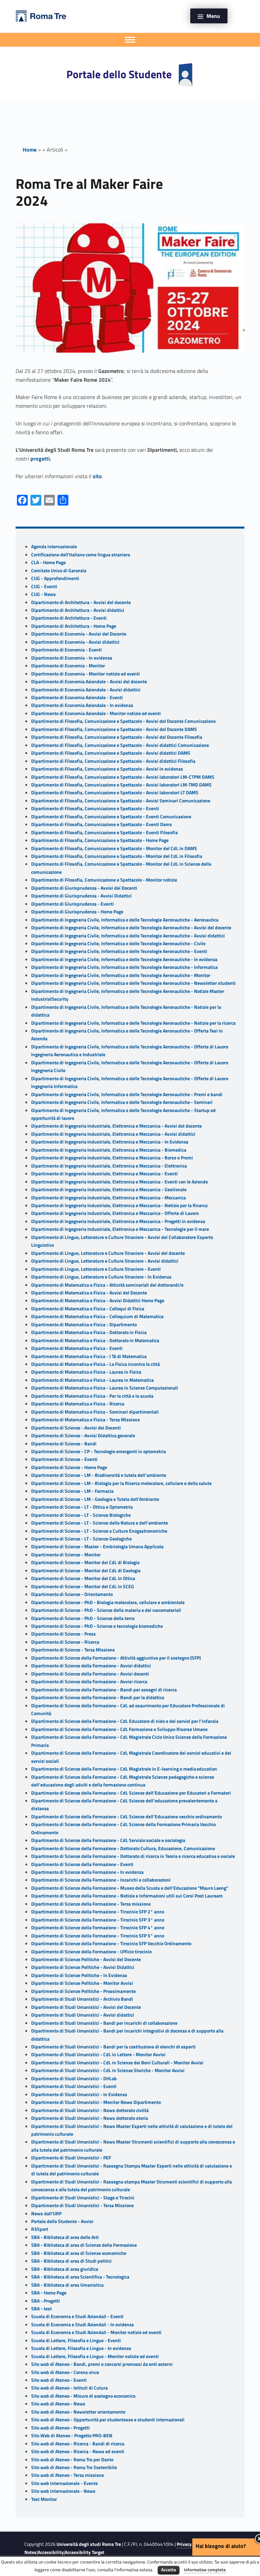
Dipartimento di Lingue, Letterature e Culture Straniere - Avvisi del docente (108, 1253)
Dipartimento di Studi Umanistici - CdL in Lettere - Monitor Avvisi (98, 2055)
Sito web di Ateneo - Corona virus (65, 2372)
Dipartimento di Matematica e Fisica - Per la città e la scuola (92, 1396)
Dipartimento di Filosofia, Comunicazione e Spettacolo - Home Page (100, 840)
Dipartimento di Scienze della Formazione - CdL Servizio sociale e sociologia (108, 1840)
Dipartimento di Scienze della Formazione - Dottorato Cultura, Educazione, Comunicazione (123, 1848)
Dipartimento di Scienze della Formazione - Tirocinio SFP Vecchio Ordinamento (111, 1944)
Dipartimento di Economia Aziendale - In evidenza (82, 705)
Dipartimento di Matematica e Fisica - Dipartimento (84, 1325)
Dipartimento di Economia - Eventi (67, 650)
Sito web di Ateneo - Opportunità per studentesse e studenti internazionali (108, 2420)
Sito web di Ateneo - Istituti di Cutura (69, 2388)
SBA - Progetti (46, 2301)
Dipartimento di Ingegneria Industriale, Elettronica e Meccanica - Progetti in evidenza (118, 1221)
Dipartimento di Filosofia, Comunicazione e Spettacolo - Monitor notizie (104, 880)
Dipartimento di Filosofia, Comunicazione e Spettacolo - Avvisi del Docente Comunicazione (123, 721)
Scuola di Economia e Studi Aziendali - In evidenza (82, 2325)
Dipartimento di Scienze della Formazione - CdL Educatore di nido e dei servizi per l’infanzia (125, 1721)
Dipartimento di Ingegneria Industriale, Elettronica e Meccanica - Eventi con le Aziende (120, 1182)
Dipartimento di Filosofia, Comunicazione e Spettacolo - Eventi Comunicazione (111, 817)
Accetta (169, 2570)
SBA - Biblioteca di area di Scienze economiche (79, 2253)
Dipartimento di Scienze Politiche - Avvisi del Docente (86, 1959)
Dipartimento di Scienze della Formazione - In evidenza (87, 1872)
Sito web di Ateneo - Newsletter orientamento (78, 2412)
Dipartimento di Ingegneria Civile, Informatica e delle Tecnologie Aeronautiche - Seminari (122, 1102)
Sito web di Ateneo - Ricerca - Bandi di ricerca (78, 2444)
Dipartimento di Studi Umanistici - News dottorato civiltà (90, 2110)
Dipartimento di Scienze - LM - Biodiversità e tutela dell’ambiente (99, 1475)
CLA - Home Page (48, 562)
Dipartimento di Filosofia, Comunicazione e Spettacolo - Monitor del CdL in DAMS (114, 848)
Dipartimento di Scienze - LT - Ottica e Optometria (82, 1507)
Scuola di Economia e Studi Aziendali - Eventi (77, 2316)
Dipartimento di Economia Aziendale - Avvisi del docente (89, 682)
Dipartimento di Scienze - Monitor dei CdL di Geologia (86, 1571)
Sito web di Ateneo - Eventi (59, 2380)
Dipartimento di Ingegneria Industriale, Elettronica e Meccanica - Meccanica (109, 1198)
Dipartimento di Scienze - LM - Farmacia (72, 1491)
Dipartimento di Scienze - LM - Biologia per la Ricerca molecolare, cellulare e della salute (121, 1483)
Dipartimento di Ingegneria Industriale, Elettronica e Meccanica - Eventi (104, 1174)
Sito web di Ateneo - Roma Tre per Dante (72, 2460)
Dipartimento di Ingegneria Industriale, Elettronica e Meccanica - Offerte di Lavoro (115, 1213)
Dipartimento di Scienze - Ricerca (65, 1642)
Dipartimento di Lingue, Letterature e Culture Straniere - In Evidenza (101, 1277)
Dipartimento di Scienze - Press (63, 1634)
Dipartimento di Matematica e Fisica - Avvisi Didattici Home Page (98, 1301)
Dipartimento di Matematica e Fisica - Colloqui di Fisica (88, 1309)
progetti (40, 459)
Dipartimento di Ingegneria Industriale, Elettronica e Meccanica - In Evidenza (110, 1142)
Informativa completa (205, 2570)
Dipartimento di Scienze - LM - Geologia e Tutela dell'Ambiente (95, 1499)
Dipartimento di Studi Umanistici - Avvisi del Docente (86, 2007)
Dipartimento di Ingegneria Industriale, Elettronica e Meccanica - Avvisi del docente (116, 1126)
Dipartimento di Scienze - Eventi (64, 1459)
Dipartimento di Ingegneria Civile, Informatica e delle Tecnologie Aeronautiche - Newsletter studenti (133, 983)
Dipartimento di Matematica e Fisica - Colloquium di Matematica (97, 1316)
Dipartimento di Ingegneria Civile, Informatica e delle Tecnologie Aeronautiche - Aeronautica (125, 920)
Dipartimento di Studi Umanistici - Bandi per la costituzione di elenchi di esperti (113, 2047)
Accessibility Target (84, 2552)
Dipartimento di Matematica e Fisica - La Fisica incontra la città (95, 1364)
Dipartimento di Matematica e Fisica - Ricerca (78, 1404)
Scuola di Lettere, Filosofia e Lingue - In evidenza (81, 2348)
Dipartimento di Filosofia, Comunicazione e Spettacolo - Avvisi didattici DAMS (111, 753)
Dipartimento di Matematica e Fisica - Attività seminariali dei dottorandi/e (107, 1285)
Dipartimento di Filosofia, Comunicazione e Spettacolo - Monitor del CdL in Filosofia (117, 856)
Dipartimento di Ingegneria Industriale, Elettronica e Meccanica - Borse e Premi (112, 1158)
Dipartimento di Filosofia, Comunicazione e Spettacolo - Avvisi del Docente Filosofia (117, 737)
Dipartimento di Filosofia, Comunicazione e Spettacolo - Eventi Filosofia (104, 832)
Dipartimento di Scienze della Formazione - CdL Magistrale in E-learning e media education (124, 1769)
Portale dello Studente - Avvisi (62, 2221)
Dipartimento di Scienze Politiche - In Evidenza (79, 1975)
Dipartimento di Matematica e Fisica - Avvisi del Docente (89, 1293)
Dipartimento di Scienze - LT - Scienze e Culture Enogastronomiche (99, 1531)
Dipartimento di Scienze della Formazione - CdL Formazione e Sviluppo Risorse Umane (119, 1729)
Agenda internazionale (54, 547)
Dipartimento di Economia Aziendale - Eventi (77, 697)
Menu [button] (213, 16)
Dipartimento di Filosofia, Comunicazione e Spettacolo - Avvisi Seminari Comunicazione (121, 801)
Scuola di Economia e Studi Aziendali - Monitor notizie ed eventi (96, 2332)
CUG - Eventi (44, 586)
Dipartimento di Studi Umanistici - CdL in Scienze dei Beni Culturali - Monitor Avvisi (117, 2063)
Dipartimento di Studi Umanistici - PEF (71, 2158)
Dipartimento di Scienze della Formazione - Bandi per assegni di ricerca (104, 1690)
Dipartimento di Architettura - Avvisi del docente (81, 602)
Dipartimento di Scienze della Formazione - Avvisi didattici (91, 1666)
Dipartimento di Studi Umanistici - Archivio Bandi (82, 1999)
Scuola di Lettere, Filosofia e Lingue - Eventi (76, 2340)
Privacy (184, 2544)
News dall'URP (46, 2214)
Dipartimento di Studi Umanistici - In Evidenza (79, 2094)
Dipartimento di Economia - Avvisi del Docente (79, 634)
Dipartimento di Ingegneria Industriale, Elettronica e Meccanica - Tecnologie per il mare (120, 1229)
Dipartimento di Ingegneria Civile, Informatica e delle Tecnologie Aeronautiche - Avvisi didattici (128, 936)
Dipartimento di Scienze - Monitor (66, 1555)
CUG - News (44, 594)
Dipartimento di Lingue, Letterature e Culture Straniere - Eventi (96, 1269)
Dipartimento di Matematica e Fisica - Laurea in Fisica (86, 1372)
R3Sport (40, 2229)
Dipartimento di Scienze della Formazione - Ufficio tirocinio (91, 1952)
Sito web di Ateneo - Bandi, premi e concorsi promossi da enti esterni (102, 2364)
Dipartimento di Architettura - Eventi (69, 618)
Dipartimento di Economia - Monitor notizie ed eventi (85, 674)
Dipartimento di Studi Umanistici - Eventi (74, 2086)
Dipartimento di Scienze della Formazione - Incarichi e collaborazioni (101, 1880)
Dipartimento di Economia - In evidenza (72, 658)
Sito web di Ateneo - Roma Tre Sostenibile (74, 2467)
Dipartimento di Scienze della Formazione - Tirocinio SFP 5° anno (98, 1936)
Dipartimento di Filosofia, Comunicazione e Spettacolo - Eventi (95, 808)
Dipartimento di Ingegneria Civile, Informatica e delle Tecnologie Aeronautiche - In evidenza (124, 959)
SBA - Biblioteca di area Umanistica (67, 2285)
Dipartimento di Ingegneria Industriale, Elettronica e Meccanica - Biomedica (109, 1150)
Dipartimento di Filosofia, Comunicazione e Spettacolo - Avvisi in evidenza (107, 769)
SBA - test (41, 2309)
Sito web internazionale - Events (64, 2483)
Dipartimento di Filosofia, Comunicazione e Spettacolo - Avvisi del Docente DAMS (114, 729)
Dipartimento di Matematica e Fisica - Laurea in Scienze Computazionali (105, 1388)
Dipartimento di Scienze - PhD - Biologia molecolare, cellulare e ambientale (108, 1602)
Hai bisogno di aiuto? (221, 2546)
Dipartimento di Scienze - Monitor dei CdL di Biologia (85, 1562)
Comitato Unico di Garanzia (59, 571)
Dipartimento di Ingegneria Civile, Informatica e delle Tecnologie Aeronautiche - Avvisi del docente (131, 928)
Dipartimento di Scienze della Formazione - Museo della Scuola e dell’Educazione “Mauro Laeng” (130, 1888)
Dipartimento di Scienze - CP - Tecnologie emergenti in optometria (99, 1451)
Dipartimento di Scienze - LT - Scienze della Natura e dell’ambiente (100, 1523)
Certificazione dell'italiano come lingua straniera (81, 555)
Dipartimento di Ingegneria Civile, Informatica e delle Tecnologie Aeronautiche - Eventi (119, 951)
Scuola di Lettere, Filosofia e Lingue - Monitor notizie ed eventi (95, 2356)
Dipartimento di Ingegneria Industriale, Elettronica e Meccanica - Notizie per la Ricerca (119, 1205)
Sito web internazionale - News (63, 2491)
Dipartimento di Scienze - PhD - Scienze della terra (83, 1618)
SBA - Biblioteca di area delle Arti (65, 2237)
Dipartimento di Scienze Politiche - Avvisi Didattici (83, 1967)
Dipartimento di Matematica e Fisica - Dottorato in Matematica (95, 1340)
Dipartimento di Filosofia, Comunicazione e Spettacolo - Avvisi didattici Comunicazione (120, 745)
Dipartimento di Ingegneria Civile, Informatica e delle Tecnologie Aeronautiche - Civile (118, 943)
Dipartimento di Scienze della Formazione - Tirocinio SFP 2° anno (98, 1912)
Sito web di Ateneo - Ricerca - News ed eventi (78, 2451)
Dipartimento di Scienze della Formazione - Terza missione (91, 1904)
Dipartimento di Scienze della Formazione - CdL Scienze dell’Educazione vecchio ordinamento (126, 1817)
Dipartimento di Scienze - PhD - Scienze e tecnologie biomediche (97, 1626)
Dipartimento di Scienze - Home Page (69, 1467)
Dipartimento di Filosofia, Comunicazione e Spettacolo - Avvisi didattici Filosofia (113, 761)
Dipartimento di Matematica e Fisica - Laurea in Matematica (92, 1380)
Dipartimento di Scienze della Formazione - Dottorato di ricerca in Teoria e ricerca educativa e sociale (133, 1856)
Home (30, 150)
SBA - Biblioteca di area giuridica (65, 2269)
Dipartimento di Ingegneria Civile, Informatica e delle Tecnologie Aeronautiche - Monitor (121, 975)
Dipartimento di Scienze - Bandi (64, 1444)
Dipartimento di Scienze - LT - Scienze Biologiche (81, 1515)
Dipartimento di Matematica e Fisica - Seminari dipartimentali (95, 1412)
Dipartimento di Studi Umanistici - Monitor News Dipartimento (96, 2102)
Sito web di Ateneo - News (58, 2404)
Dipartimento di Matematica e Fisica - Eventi (77, 1348)
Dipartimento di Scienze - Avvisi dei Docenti (76, 1428)
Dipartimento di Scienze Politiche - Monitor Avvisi (82, 1983)
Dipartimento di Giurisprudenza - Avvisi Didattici (81, 896)
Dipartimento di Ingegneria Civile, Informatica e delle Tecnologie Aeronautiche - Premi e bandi (127, 1094)
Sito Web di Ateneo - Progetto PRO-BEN (72, 2436)
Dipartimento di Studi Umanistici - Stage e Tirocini (83, 2198)
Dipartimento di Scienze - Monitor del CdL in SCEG (83, 1586)
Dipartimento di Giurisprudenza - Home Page (77, 912)
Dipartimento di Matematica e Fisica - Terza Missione (85, 1420)
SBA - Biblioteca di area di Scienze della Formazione (84, 2245)
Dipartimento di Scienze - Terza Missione (73, 1650)
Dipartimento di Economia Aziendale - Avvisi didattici (86, 690)
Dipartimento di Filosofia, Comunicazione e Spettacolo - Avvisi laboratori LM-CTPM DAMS (123, 777)
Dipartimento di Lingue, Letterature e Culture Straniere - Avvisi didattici (105, 1261)
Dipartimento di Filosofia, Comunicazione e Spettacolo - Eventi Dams (102, 824)
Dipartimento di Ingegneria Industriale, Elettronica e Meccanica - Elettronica (109, 1166)
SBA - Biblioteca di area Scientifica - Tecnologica (80, 2277)
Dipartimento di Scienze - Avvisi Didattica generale (83, 1436)
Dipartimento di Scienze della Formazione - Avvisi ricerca (89, 1682)
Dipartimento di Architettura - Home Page (74, 626)
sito (97, 476)
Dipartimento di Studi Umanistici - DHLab (74, 2079)
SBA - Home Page (49, 2293)
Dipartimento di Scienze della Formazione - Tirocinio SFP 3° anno (98, 1920)
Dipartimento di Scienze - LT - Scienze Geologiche (81, 1539)
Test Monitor (44, 2499)
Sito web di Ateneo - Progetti (60, 2428)
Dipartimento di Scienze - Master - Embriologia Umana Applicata (97, 1547)
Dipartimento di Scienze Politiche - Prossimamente (83, 1991)
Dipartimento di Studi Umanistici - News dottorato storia (90, 2118)
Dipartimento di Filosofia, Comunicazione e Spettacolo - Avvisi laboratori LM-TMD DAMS (121, 785)
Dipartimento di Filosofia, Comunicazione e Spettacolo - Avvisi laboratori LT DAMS (115, 793)
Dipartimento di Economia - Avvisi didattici (75, 642)
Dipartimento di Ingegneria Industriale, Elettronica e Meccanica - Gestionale (109, 1190)
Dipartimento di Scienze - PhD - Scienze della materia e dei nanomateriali (106, 1610)
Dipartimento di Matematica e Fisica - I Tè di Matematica (89, 1356)
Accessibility (51, 2552)
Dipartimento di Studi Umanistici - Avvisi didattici (83, 2015)
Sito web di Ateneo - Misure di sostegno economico (83, 2396)
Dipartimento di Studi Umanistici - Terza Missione (82, 2205)
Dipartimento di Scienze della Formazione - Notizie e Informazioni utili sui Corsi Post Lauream (127, 1896)
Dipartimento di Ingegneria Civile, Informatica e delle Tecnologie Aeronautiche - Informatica (124, 967)
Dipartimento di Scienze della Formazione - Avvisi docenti (90, 1674)
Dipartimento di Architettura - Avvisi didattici (78, 610)
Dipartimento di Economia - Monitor (68, 666)
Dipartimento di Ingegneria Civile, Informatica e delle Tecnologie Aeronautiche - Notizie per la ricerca (133, 1023)
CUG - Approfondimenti (55, 578)
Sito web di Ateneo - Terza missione (68, 2475)
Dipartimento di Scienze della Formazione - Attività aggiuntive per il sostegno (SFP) (116, 1658)
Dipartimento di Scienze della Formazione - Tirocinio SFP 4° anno (98, 1928)
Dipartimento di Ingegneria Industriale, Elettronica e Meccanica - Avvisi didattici (113, 1134)
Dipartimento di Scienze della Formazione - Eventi (82, 1864)
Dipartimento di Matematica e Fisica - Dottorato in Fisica (89, 1332)
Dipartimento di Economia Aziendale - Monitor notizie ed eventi (96, 713)
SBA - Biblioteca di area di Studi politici (71, 2261)
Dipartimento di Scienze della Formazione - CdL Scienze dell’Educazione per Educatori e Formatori (131, 1793)
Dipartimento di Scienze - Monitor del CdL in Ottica (83, 1578)
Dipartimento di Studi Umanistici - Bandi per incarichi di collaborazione (104, 2023)
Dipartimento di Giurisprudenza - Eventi (72, 904)
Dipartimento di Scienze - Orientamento (72, 1594)
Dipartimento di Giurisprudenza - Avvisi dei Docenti (84, 888)
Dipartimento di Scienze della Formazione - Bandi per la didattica (98, 1697)
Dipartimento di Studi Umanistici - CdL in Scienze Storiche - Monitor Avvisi (108, 2070)
